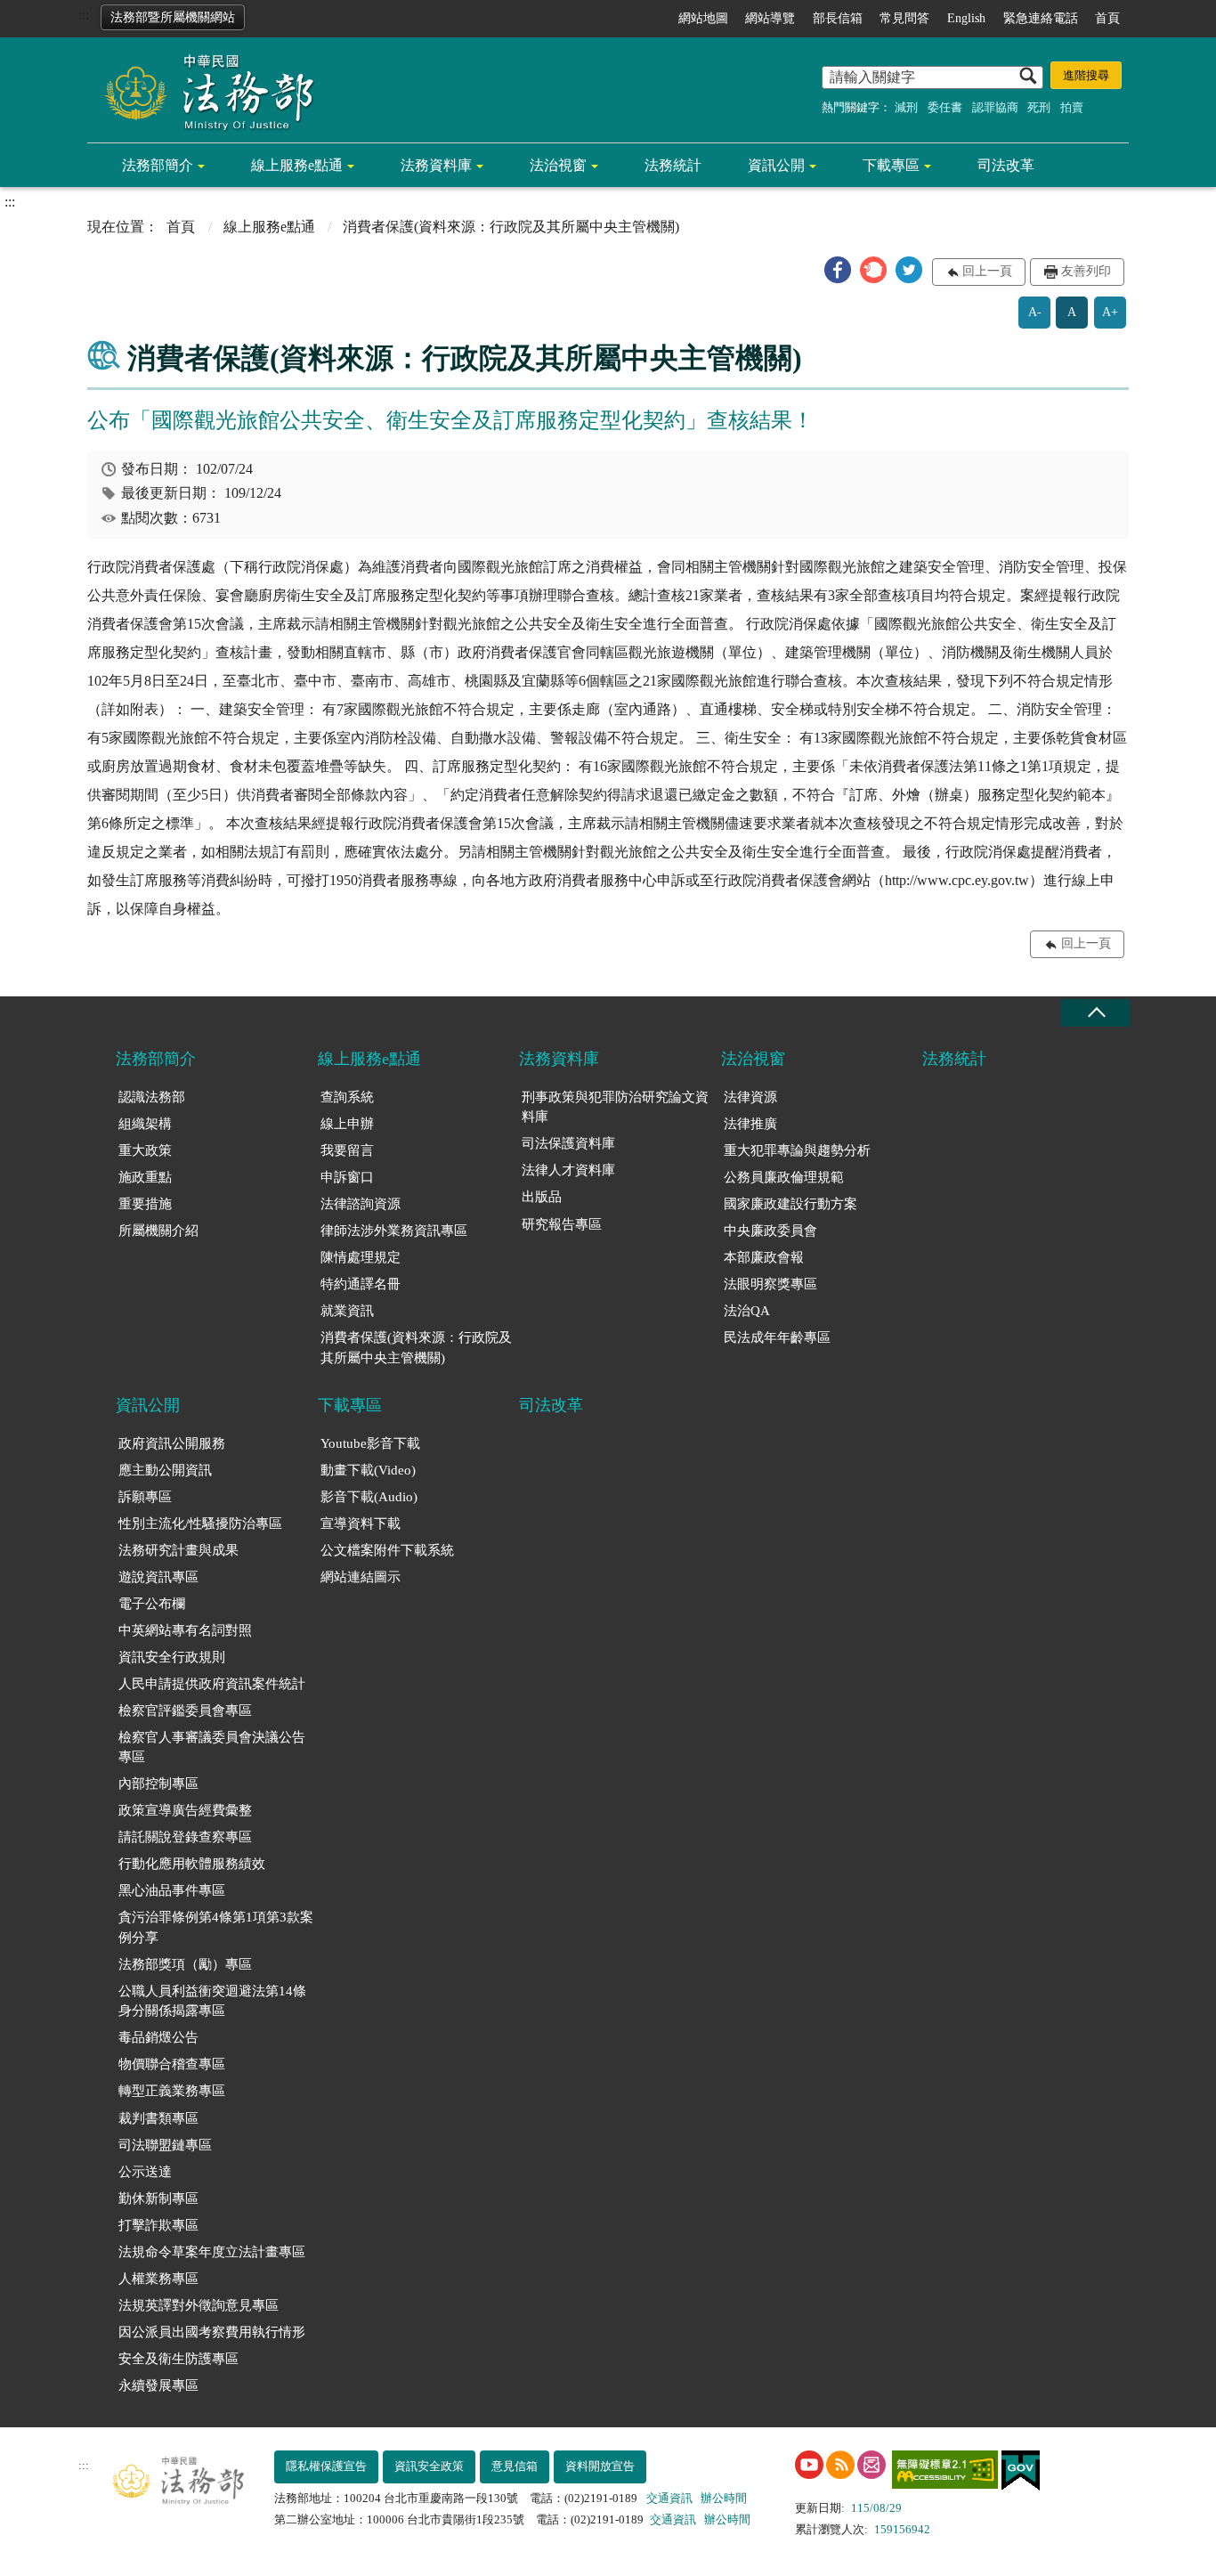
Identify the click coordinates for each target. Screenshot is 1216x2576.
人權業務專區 (158, 2279)
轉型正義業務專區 (172, 2091)
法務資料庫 (436, 165)
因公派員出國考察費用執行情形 (212, 2332)
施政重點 (145, 1177)
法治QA (747, 1311)
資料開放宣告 (600, 2466)
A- (1035, 312)
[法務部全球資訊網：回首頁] (203, 91)
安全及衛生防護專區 (178, 2359)
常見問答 (904, 18)
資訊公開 (776, 165)
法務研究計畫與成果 (178, 1550)
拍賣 (1072, 107)
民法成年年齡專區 (777, 1337)
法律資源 (750, 1097)
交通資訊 (669, 2498)
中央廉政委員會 (770, 1231)
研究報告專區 (562, 1224)
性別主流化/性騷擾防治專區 (200, 1524)
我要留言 (347, 1150)
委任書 (945, 107)
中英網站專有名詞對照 (185, 1630)
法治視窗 (558, 165)
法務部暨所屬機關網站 (173, 17)
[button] (838, 270)
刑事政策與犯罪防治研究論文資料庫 (615, 1107)
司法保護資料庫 (568, 1143)
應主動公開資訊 (165, 1470)
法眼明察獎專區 (770, 1284)
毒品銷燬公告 (158, 2037)
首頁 (1107, 18)
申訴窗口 (347, 1177)
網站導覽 (770, 18)
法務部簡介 (158, 165)
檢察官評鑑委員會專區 (185, 1711)
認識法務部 (152, 1097)
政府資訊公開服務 (172, 1443)
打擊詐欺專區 (158, 2225)
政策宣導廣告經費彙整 (185, 1810)
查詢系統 (347, 1097)
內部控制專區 (158, 1784)
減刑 (906, 107)
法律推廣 (750, 1124)
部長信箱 (838, 18)
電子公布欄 (152, 1604)
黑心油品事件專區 (172, 1890)
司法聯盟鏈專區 (165, 2145)
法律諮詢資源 (361, 1204)
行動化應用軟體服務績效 (192, 1864)
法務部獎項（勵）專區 (185, 1964)
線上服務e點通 (297, 165)
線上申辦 (347, 1124)
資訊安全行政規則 (172, 1657)
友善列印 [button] (1086, 271)
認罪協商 (995, 107)
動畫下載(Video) (368, 1470)
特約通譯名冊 (361, 1284)
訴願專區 (145, 1497)
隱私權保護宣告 (326, 2466)
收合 (1096, 1013)
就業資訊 (347, 1311)
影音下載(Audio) (369, 1497)
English (966, 18)
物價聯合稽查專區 (172, 2064)
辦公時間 (724, 2498)
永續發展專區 (158, 2385)
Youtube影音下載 (370, 1443)
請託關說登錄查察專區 (185, 1837)
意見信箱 (515, 2466)
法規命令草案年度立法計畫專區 (212, 2252)
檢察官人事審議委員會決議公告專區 (212, 1747)
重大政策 (145, 1150)
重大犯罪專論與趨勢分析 (797, 1150)
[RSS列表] (840, 2465)
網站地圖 (703, 18)
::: (84, 15)
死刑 (1039, 107)
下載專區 (891, 165)
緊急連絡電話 (1041, 18)
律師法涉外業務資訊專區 (394, 1231)
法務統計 (673, 165)
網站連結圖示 (361, 1577)
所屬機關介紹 (158, 1231)
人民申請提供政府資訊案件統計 (212, 1684)
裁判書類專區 (158, 2118)
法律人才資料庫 (568, 1170)
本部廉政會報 (764, 1257)
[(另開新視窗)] (809, 2465)
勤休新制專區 (158, 2198)
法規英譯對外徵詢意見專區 (199, 2305)
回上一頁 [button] (987, 271)
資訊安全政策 (429, 2466)
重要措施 (145, 1204)
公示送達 (145, 2172)
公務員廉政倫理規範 (784, 1177)
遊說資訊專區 (158, 1577)
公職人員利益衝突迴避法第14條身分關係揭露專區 (212, 2001)
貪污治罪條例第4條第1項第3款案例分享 (216, 1927)
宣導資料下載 (361, 1524)
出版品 (542, 1197)
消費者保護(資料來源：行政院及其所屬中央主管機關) (416, 1348)
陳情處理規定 (361, 1257)
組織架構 (145, 1124)
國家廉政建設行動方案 (790, 1204)
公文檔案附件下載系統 (387, 1550)
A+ (1110, 312)
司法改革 (1006, 165)
